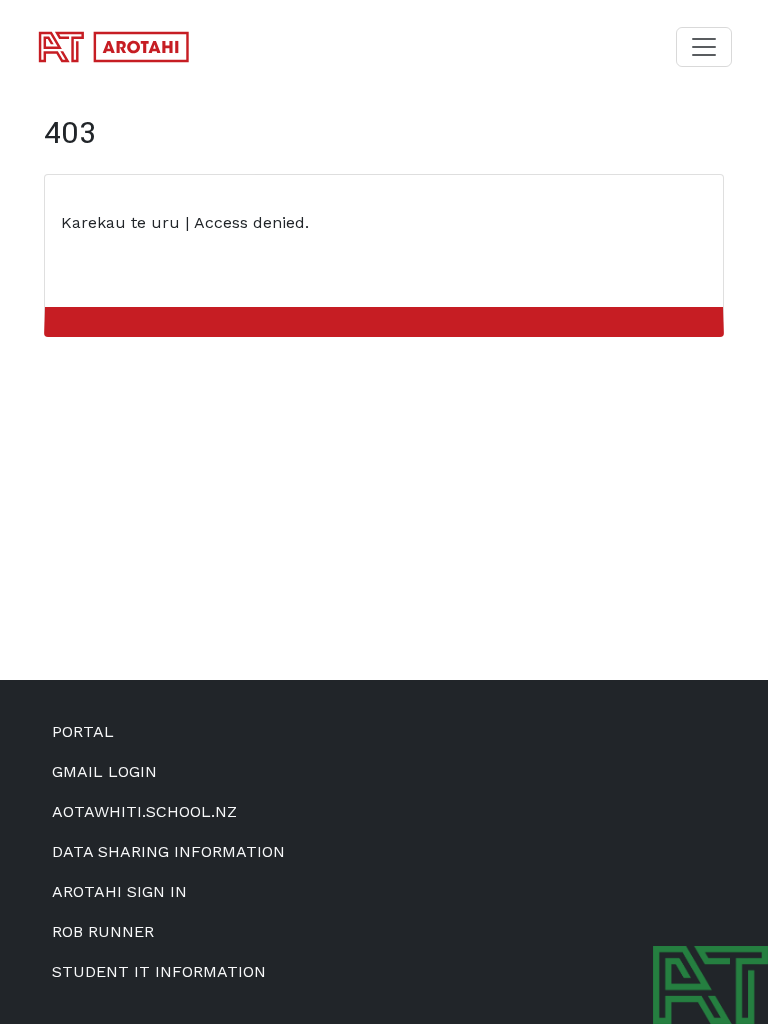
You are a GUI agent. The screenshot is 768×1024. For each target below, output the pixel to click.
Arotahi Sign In (119, 891)
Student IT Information (159, 971)
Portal (83, 731)
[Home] (122, 47)
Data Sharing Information (168, 851)
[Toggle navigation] (704, 47)
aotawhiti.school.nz (144, 811)
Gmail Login (104, 771)
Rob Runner (103, 931)
